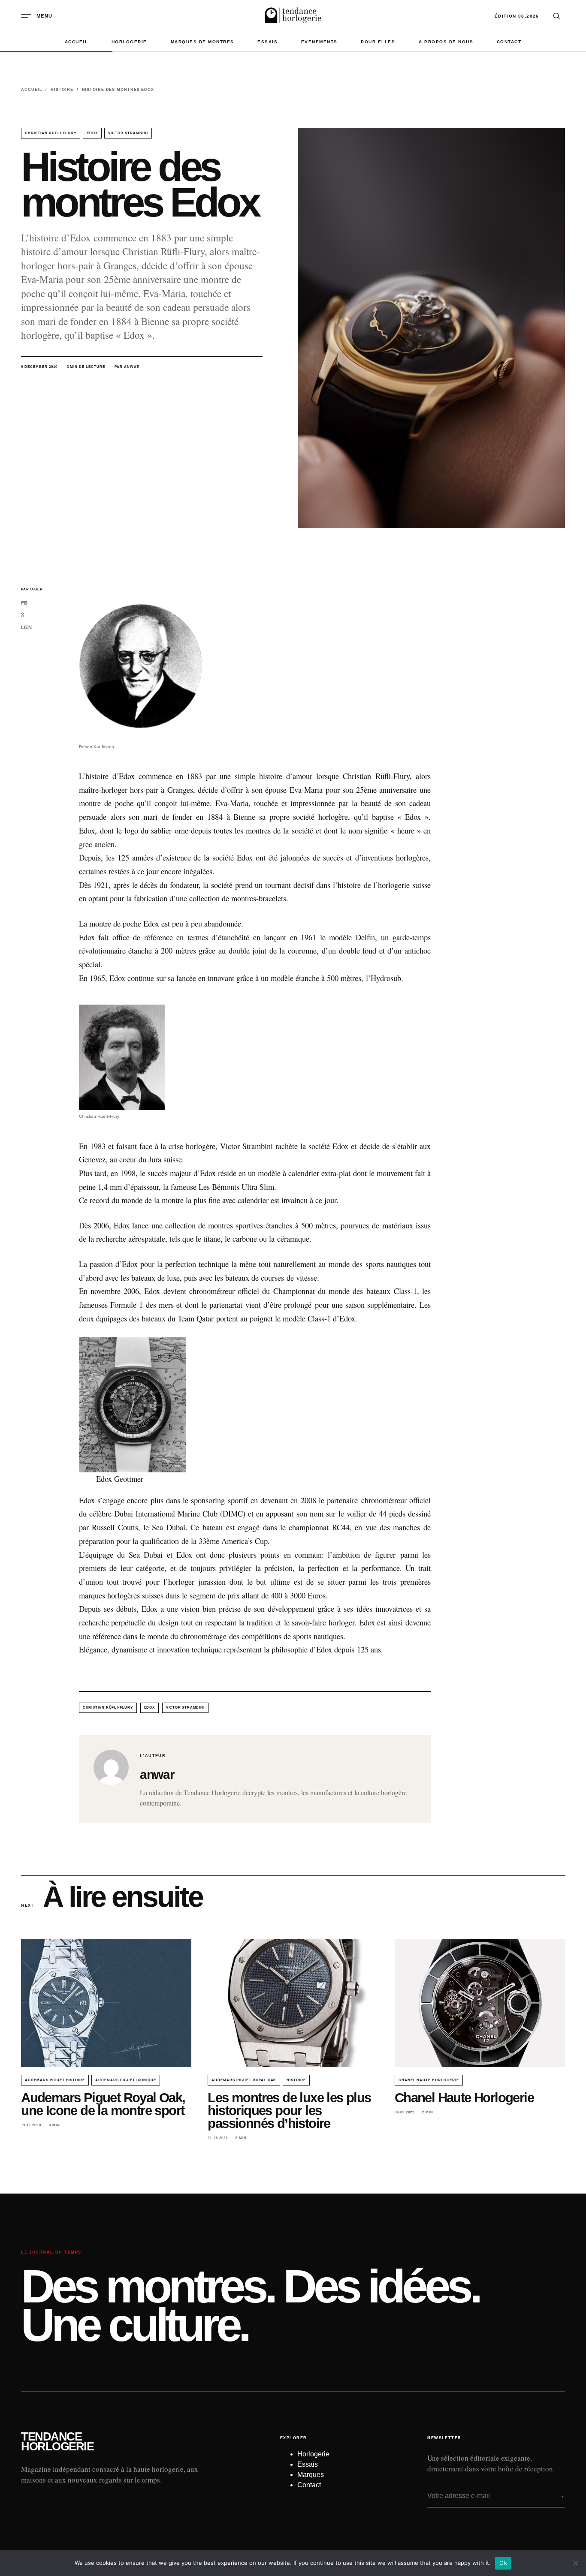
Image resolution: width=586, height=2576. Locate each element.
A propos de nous (446, 42)
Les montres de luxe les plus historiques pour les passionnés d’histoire (289, 2111)
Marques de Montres (202, 42)
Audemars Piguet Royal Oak (244, 2080)
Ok (503, 2563)
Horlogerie (129, 42)
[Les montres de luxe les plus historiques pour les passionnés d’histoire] (293, 2003)
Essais (267, 42)
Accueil (77, 42)
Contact (509, 42)
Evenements (319, 42)
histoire (296, 2080)
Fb (24, 603)
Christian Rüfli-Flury (51, 133)
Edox (92, 133)
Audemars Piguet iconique (126, 2080)
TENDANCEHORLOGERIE (57, 2442)
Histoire (62, 90)
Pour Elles (378, 42)
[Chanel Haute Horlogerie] (480, 2003)
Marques (311, 2475)
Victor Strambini (128, 133)
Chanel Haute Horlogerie (429, 2080)
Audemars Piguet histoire (55, 2080)
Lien (26, 627)
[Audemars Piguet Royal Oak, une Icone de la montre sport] (106, 2003)
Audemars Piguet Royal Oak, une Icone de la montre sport (103, 2104)
